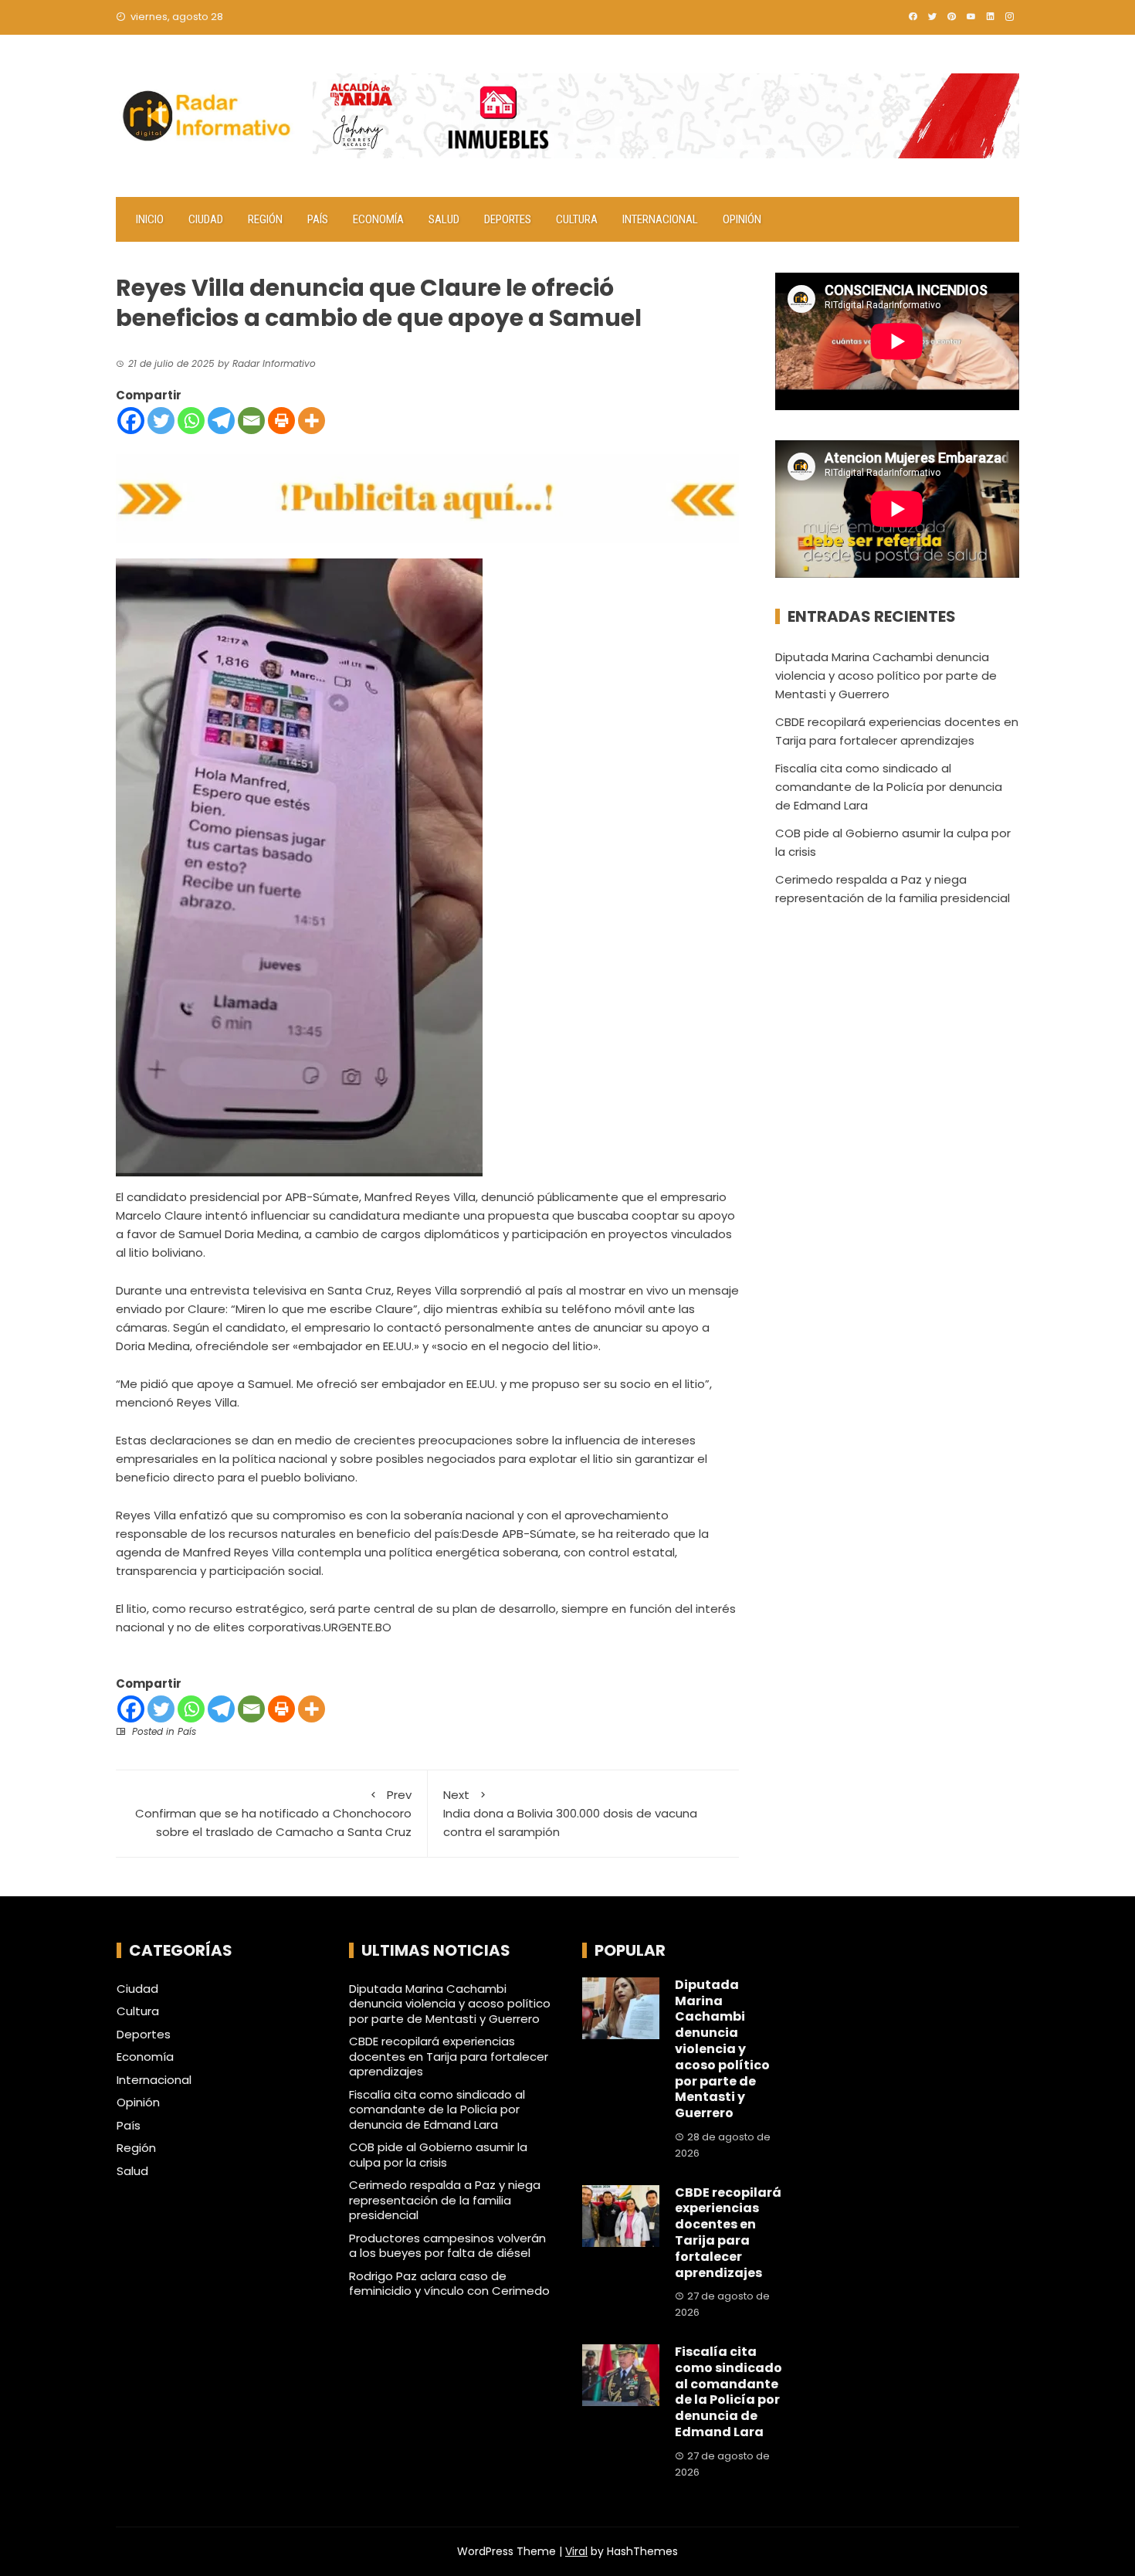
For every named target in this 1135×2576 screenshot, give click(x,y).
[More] (312, 421)
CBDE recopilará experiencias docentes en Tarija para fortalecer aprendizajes (449, 2056)
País (318, 219)
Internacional (660, 219)
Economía (378, 219)
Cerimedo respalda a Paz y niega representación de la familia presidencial (445, 2200)
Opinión (742, 219)
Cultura (577, 219)
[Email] (251, 421)
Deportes (508, 219)
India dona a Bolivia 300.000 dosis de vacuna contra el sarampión (570, 1813)
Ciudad (206, 219)
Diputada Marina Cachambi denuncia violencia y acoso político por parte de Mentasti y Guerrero (886, 675)
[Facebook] (131, 421)
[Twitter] (161, 421)
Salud (444, 219)
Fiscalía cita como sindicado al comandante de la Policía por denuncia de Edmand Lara (889, 787)
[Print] (281, 421)
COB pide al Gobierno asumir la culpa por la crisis (438, 2155)
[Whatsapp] (191, 421)
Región (265, 219)
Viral (576, 2551)
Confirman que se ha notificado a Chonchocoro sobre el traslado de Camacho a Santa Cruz (273, 1813)
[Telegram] (221, 421)
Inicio (150, 219)
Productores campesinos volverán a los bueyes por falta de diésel (447, 2246)
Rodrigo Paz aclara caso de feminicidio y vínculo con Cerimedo (449, 2284)
